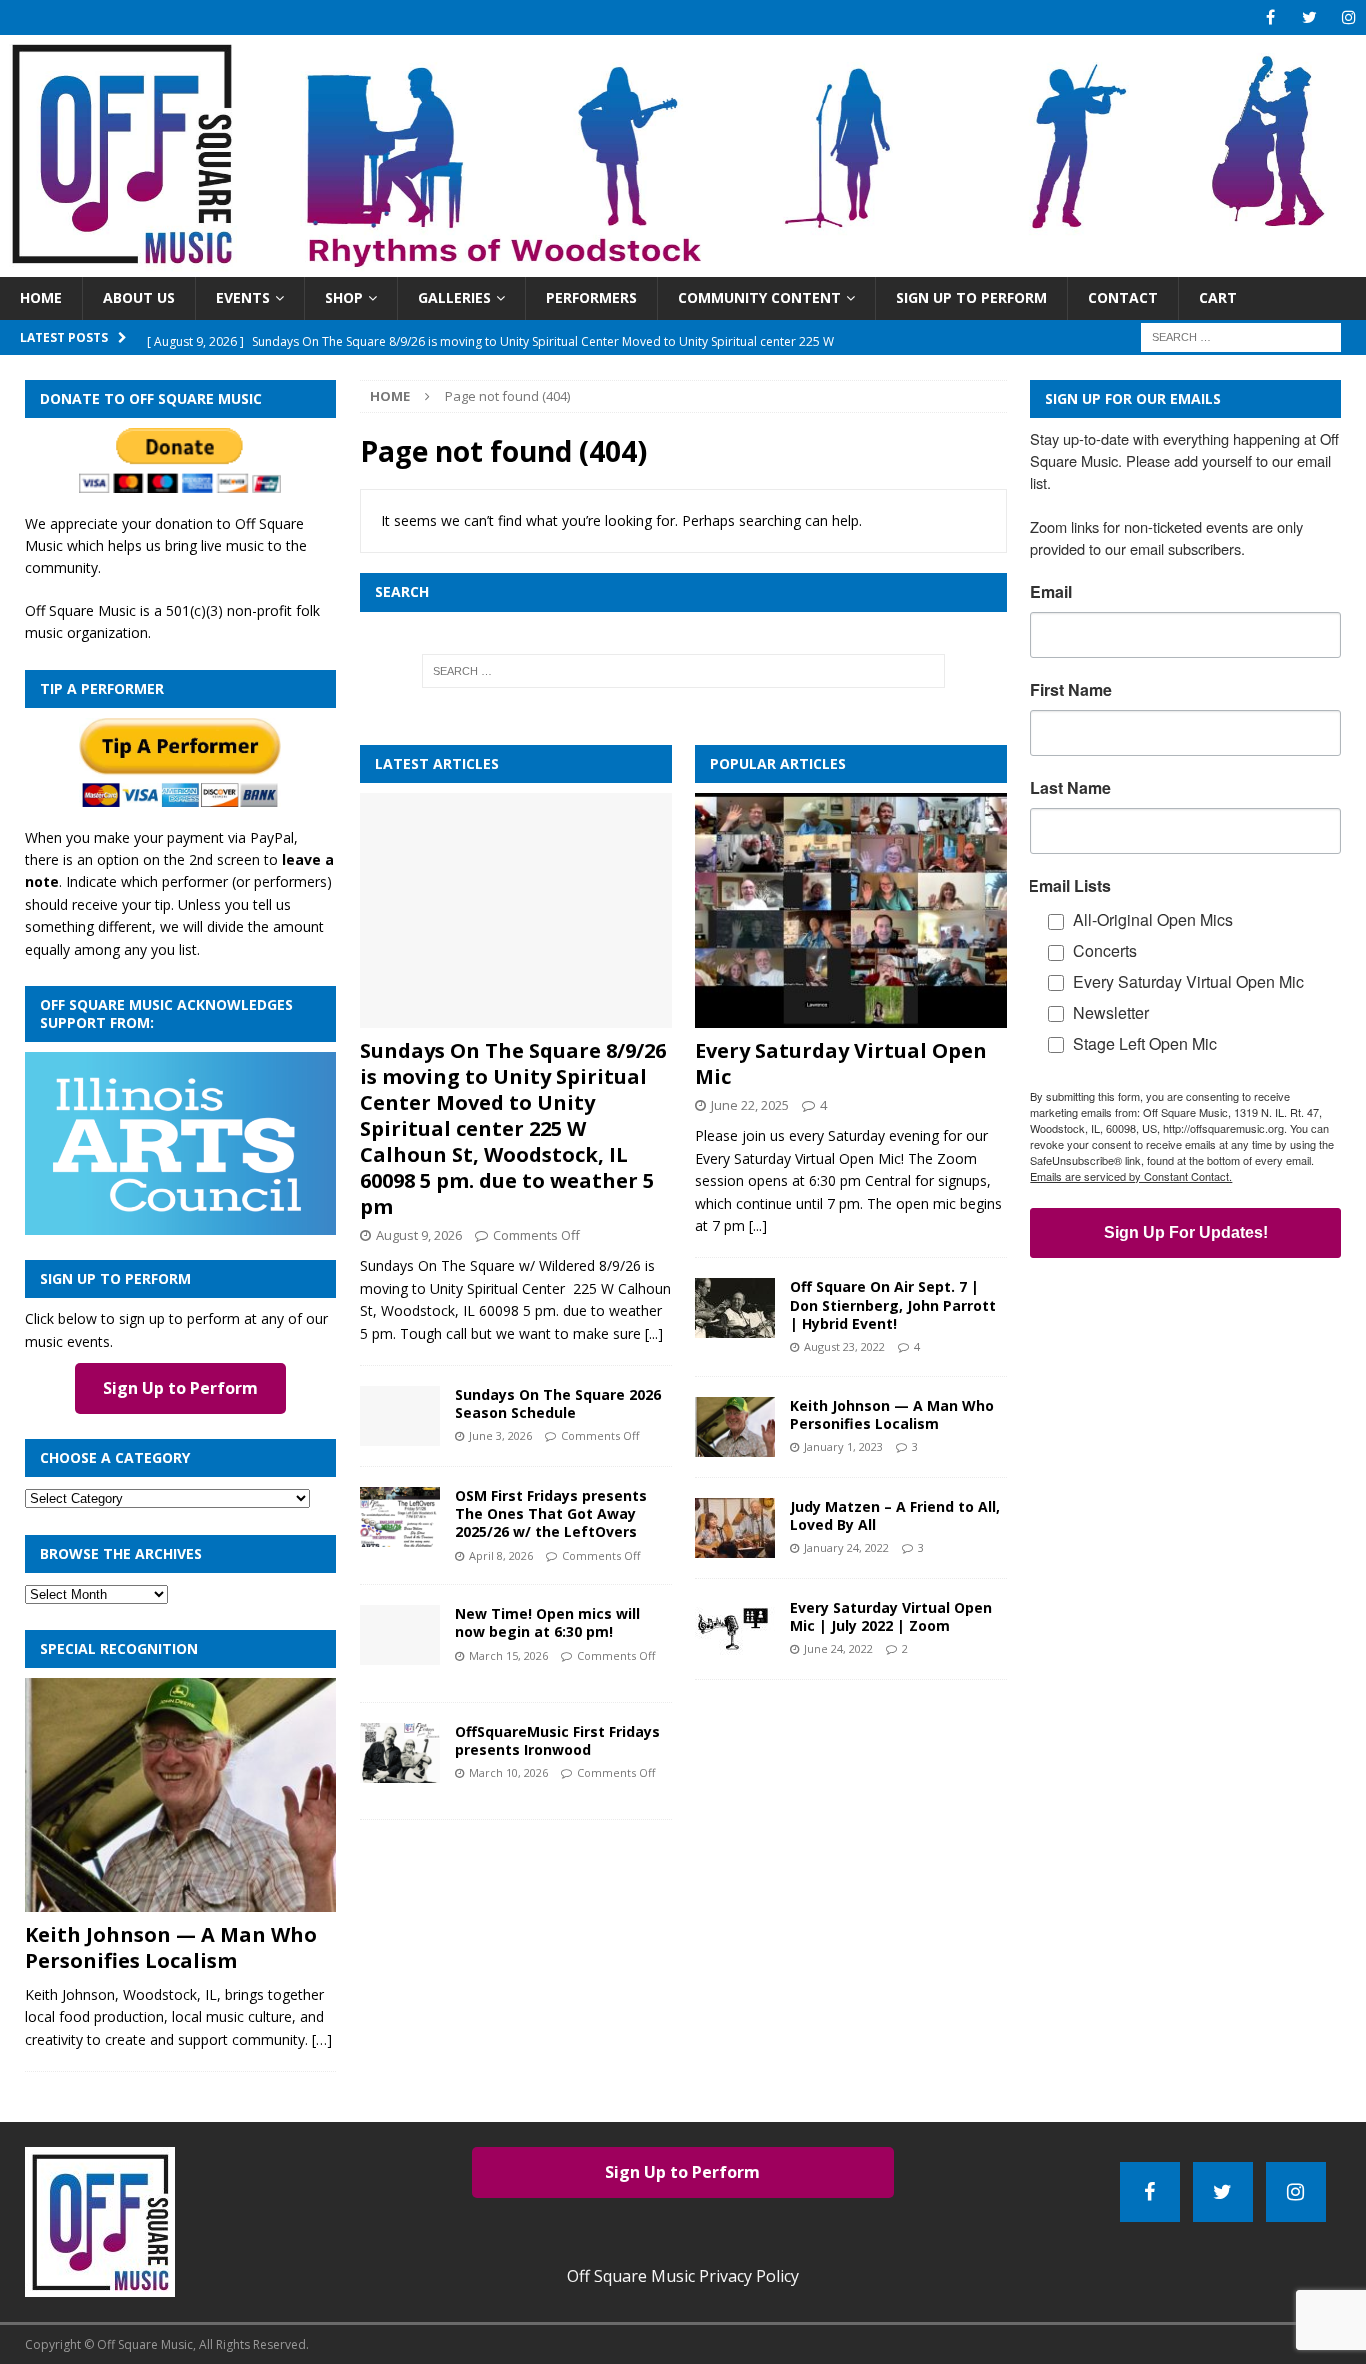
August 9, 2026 (419, 1235)
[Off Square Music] (683, 265)
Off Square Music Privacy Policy (683, 2276)
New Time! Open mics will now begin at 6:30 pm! (547, 1622)
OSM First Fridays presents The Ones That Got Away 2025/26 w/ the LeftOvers (551, 1513)
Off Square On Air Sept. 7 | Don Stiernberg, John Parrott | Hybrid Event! (893, 1304)
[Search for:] (1241, 335)
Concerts (1105, 950)
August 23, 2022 (844, 1346)
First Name (1071, 690)
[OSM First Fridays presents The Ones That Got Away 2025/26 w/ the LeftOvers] (400, 1517)
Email (1051, 592)
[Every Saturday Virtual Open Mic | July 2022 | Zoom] (735, 1629)
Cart (1218, 297)
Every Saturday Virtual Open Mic (841, 1063)
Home (41, 297)
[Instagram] (1348, 17)
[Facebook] (1270, 17)
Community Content (759, 297)
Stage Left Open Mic (1145, 1043)
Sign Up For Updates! (1186, 1232)
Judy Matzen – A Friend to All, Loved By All (895, 1515)
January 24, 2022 (846, 1547)
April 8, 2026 (501, 1555)
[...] (654, 1333)
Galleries (454, 297)
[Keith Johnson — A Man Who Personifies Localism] (735, 1427)
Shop (344, 297)
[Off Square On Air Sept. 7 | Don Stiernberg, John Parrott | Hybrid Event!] (735, 1308)
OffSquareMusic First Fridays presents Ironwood (557, 1740)
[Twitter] (1309, 17)
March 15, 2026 (508, 1655)
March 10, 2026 (508, 1772)
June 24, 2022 (838, 1648)
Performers (591, 297)
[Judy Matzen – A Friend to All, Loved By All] (735, 1528)
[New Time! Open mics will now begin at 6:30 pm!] (400, 1635)
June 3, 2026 (500, 1435)
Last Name (1070, 788)
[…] (322, 2039)
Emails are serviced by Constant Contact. (1131, 1176)
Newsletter (1111, 1012)
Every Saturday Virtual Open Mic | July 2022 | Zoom (891, 1616)
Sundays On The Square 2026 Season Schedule (558, 1403)
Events (243, 297)
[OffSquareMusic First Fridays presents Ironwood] (400, 1753)
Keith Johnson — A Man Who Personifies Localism (892, 1414)
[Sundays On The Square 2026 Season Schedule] (400, 1416)
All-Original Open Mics (1153, 919)
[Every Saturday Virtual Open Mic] (851, 910)
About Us (139, 297)
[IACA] (180, 1223)
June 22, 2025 (750, 1105)
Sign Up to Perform (971, 297)
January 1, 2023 (843, 1446)
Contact (1123, 297)
